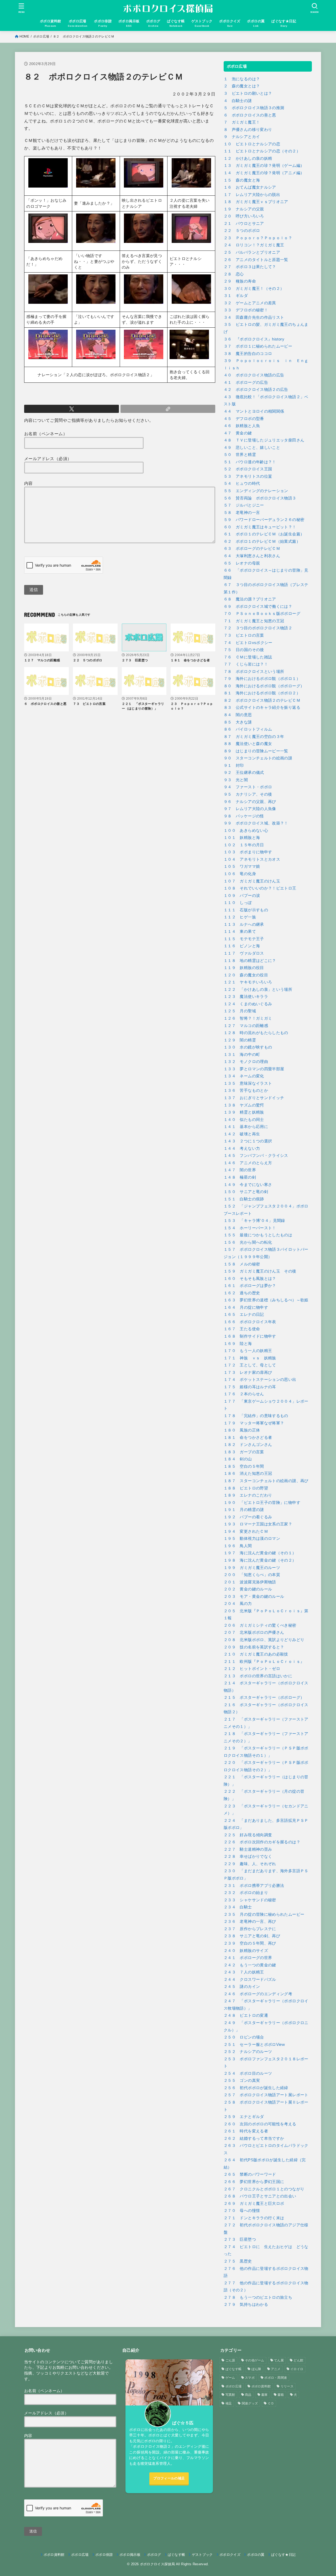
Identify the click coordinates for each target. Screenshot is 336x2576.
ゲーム (230, 2378)
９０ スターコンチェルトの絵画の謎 (258, 758)
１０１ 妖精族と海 (242, 838)
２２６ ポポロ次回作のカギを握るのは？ (262, 1842)
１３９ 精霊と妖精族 (244, 1112)
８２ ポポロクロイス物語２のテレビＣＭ (262, 700)
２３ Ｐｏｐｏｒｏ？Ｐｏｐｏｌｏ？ (258, 238)
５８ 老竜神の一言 (242, 513)
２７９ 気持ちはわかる (246, 2304)
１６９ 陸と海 (238, 1344)
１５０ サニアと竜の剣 (246, 1192)
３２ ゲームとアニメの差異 (250, 303)
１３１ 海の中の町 (242, 1055)
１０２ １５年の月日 (244, 845)
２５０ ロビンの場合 (244, 2037)
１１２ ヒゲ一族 (240, 917)
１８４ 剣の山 (238, 1459)
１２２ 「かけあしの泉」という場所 (258, 989)
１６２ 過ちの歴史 (242, 1293)
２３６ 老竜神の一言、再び (250, 1922)
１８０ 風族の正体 (242, 1430)
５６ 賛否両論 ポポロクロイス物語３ (260, 498)
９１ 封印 (234, 765)
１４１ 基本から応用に (246, 1127)
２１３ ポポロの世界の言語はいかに (258, 1676)
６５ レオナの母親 (242, 563)
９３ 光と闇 (236, 780)
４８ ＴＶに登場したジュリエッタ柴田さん (264, 440)
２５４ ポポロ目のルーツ (248, 2073)
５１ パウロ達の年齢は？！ (250, 462)
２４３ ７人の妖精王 (244, 1972)
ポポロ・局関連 (276, 2378)
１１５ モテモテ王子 (244, 939)
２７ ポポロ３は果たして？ (250, 267)
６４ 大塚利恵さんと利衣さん (252, 556)
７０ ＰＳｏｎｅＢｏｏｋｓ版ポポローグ (262, 614)
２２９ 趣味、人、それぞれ (250, 1864)
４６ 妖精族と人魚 (242, 426)
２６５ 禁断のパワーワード (250, 2174)
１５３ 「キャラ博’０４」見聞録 (254, 1221)
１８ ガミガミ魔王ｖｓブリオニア (256, 202)
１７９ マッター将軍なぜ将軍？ (254, 1423)
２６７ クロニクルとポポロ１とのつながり (264, 2189)
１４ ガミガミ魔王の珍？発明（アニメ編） (264, 173)
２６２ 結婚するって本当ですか (254, 2138)
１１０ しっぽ (238, 903)
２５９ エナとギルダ (244, 2117)
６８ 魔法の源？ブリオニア (250, 599)
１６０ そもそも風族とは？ (250, 1279)
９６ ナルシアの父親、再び (250, 802)
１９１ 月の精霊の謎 (244, 1510)
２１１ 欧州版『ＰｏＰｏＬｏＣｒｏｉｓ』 (264, 1662)
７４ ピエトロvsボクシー (248, 643)
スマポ (250, 2378)
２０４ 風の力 (238, 1604)
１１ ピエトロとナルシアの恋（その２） (262, 151)
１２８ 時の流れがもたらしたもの (256, 1033)
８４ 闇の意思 (238, 715)
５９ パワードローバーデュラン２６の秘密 (264, 520)
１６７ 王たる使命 (242, 1329)
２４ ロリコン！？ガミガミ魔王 (254, 245)
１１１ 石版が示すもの (246, 910)
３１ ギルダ (236, 296)
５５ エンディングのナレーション (256, 491)
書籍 (281, 2395)
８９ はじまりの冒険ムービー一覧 (256, 751)
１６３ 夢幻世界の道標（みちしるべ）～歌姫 (266, 1300)
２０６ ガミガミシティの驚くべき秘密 (260, 1625)
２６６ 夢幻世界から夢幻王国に (254, 2182)
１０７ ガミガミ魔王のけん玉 (252, 881)
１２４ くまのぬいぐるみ (248, 1004)
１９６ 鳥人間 (238, 1546)
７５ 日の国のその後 (244, 650)
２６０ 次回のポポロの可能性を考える (260, 2124)
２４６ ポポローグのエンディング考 (258, 1994)
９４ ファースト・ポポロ (248, 787)
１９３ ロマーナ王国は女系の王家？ (258, 1524)
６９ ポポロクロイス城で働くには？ (258, 606)
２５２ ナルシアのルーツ (248, 2052)
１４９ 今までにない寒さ (248, 1185)
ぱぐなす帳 (234, 2369)
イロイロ (297, 2369)
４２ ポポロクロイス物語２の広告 (256, 390)
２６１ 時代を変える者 (246, 2131)
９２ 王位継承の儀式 (244, 773)
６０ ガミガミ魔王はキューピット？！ (260, 527)
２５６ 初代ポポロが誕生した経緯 (256, 2088)
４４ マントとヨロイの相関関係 (254, 411)
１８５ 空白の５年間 (244, 1466)
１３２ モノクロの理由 (246, 1062)
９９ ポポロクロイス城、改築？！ (256, 823)
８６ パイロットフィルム (248, 729)
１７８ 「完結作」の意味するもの (256, 1416)
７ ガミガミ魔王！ (242, 122)
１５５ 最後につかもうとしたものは (258, 1235)
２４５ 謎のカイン (242, 1987)
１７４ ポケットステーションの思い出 (260, 1380)
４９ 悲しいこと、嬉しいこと (252, 448)
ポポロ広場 (41, 36)
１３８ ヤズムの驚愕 (244, 1105)
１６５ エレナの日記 (244, 1314)
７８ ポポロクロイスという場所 (254, 672)
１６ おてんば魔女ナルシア (250, 187)
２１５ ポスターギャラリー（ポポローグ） (264, 1697)
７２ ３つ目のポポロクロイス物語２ (258, 628)
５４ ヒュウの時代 (242, 483)
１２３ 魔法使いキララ (246, 997)
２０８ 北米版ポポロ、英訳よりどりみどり (264, 1640)
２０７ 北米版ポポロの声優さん (254, 1632)
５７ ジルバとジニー (244, 505)
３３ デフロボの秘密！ (246, 310)
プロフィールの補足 (169, 2478)
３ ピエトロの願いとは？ (248, 93)
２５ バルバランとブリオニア (252, 252)
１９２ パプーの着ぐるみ (248, 1517)
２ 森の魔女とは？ (242, 86)
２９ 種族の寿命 (240, 281)
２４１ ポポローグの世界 (248, 1958)
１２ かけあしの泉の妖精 (248, 158)
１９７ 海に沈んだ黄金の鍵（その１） (260, 1553)
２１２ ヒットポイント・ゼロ (252, 1669)
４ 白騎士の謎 (238, 101)
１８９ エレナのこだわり (248, 1495)
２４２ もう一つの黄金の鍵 (250, 1965)
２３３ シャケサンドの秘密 (250, 1900)
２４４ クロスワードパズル (250, 1979)
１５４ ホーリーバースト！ (250, 1228)
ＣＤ (271, 2403)
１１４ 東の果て (240, 932)
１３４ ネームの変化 (244, 1076)
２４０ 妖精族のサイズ (246, 1951)
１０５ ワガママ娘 (242, 866)
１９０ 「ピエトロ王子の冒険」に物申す (262, 1503)
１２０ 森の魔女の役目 (246, 975)
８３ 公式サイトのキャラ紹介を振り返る (262, 707)
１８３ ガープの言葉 (244, 1452)
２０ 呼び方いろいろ (244, 216)
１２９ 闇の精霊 (240, 1040)
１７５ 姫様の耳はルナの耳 (250, 1387)
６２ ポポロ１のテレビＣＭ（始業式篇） (262, 541)
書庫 (264, 2395)
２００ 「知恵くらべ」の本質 (252, 1575)
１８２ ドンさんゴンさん (248, 1445)
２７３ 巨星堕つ (240, 2239)
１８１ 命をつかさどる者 (248, 1438)
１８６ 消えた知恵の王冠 (248, 1473)
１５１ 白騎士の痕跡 (244, 1199)
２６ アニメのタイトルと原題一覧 (256, 260)
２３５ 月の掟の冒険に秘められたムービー (264, 1914)
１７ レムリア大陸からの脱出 (252, 195)
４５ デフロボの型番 (244, 419)
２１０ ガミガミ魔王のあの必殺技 (256, 1654)
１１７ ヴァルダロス (244, 953)
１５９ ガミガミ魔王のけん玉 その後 (260, 1271)
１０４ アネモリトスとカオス (252, 859)
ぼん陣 (256, 2369)
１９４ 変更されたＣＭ (246, 1531)
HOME (24, 36)
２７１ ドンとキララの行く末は (254, 2218)
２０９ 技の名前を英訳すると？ (254, 1647)
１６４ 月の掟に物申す (246, 1307)
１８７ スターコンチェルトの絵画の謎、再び (266, 1481)
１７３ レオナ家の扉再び (248, 1372)
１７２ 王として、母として (250, 1365)
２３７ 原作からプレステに (250, 1929)
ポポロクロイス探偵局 (157, 2564)
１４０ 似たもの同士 (244, 1120)
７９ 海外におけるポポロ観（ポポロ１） (262, 679)
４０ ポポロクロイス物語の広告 (254, 375)
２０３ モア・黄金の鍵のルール (254, 1596)
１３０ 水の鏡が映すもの (248, 1047)
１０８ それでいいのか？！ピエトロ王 (260, 888)
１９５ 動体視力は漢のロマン (252, 1539)
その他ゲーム (255, 2360)
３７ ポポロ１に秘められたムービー (258, 346)
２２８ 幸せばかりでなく (248, 1856)
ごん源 (230, 2360)
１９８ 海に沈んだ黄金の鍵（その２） (260, 1560)
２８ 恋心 (234, 274)
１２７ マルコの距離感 (246, 1026)
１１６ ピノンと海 (242, 946)
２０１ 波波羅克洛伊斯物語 (250, 1582)
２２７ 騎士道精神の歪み (248, 1849)
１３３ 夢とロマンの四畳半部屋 (254, 1069)
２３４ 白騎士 (238, 1907)
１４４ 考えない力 (242, 1148)
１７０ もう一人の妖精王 (248, 1351)
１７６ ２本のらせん (244, 1394)
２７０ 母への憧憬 (242, 2211)
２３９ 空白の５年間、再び (250, 1943)
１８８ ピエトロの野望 (246, 1488)
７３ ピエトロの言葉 (244, 635)
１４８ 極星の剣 (240, 1177)
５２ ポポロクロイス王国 (248, 469)
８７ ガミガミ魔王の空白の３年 (254, 737)
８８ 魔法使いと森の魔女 (248, 744)
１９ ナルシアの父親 (244, 209)
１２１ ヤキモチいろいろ (248, 982)
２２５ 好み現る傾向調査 (248, 1835)
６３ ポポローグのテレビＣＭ (252, 549)
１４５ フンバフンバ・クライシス (256, 1156)
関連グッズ (250, 2403)
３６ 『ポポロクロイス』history (254, 339)
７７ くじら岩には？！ (246, 664)
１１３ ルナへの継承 (244, 924)
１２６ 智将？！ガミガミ (248, 1018)
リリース (287, 2386)
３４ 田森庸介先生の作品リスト (254, 317)
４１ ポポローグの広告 (246, 382)
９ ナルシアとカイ (242, 137)
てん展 (279, 2360)
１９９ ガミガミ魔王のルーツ (252, 1568)
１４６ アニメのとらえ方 (248, 1163)
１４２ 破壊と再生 (242, 1134)
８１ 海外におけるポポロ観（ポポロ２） (262, 693)
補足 (229, 2403)
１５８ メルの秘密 (242, 1264)
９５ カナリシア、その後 (248, 794)
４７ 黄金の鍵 (238, 433)
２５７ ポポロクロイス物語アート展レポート (266, 2095)
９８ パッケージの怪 (244, 816)
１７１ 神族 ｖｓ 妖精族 (250, 1358)
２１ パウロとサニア (244, 223)
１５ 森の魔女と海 (242, 180)
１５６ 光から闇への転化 (248, 1242)
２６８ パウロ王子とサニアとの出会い (260, 2196)
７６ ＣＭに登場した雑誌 (248, 657)
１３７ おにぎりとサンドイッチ (254, 1098)
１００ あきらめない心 (246, 831)
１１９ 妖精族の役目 (244, 968)
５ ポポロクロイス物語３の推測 (254, 108)
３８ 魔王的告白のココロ (248, 354)
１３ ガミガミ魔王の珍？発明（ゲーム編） (264, 166)
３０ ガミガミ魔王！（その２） (254, 289)
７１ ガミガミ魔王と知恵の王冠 (254, 621)
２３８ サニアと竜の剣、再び (252, 1936)
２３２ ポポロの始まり (246, 1893)
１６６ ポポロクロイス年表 (250, 1322)
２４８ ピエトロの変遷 (246, 2015)
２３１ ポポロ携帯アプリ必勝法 (254, 1886)
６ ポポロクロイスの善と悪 (250, 115)
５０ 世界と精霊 (240, 455)
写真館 (230, 2395)
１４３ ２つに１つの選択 (248, 1141)
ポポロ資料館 (261, 2386)
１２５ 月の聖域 (240, 1011)
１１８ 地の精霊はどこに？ (250, 961)
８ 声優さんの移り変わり (248, 130)
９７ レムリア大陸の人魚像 (250, 809)
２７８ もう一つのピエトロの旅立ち (258, 2297)
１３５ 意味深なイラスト (248, 1083)
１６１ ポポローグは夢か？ (250, 1286)
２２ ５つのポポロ (242, 231)
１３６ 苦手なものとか (246, 1090)
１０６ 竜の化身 (240, 874)
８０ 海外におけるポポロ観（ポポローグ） (264, 686)
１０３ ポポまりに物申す (248, 852)
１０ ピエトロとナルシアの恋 (252, 144)
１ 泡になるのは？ (242, 79)
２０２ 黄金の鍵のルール (248, 1589)
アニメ (276, 2369)
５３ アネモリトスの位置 (248, 476)
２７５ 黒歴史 (238, 2261)
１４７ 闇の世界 (240, 1170)
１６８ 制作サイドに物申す (250, 1336)
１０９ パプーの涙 (242, 896)
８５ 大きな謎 (238, 722)
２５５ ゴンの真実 (242, 2080)
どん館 (298, 2360)
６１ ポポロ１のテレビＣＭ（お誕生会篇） (264, 534)
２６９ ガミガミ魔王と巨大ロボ (254, 2204)
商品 (248, 2395)
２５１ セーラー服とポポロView (254, 2045)
